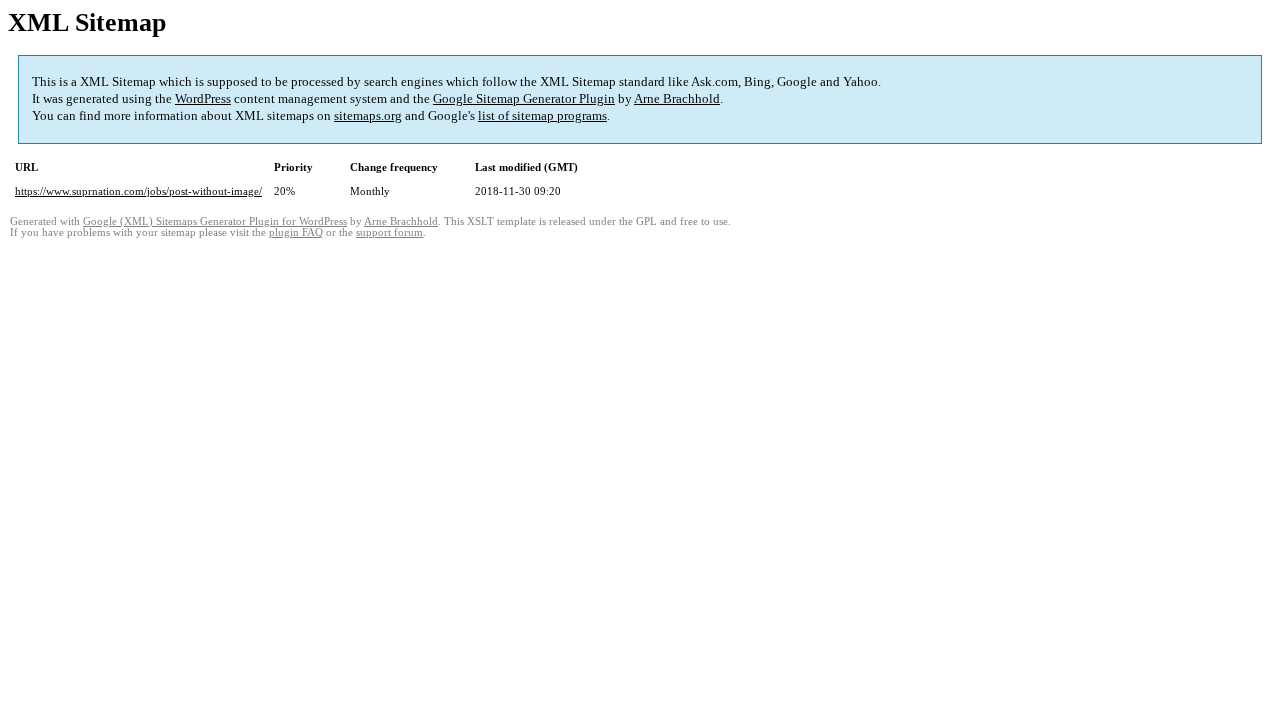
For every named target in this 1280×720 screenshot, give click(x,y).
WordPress (203, 98)
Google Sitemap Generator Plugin (524, 98)
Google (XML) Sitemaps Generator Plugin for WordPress (215, 221)
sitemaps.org (368, 115)
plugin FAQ (296, 232)
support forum (389, 232)
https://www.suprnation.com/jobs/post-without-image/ (138, 191)
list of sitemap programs (542, 115)
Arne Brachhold (677, 98)
